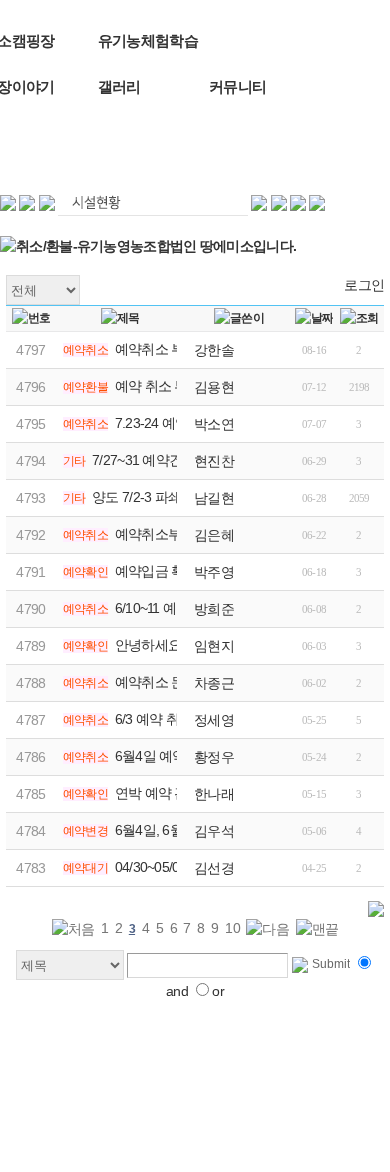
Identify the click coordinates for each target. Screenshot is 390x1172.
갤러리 (119, 86)
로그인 (364, 285)
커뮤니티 (237, 86)
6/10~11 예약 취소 (167, 608)
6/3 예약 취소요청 (167, 719)
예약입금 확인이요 (170, 571)
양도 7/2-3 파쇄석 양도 (158, 497)
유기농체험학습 (148, 40)
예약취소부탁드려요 (175, 534)
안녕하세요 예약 (163, 645)
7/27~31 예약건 (137, 460)
